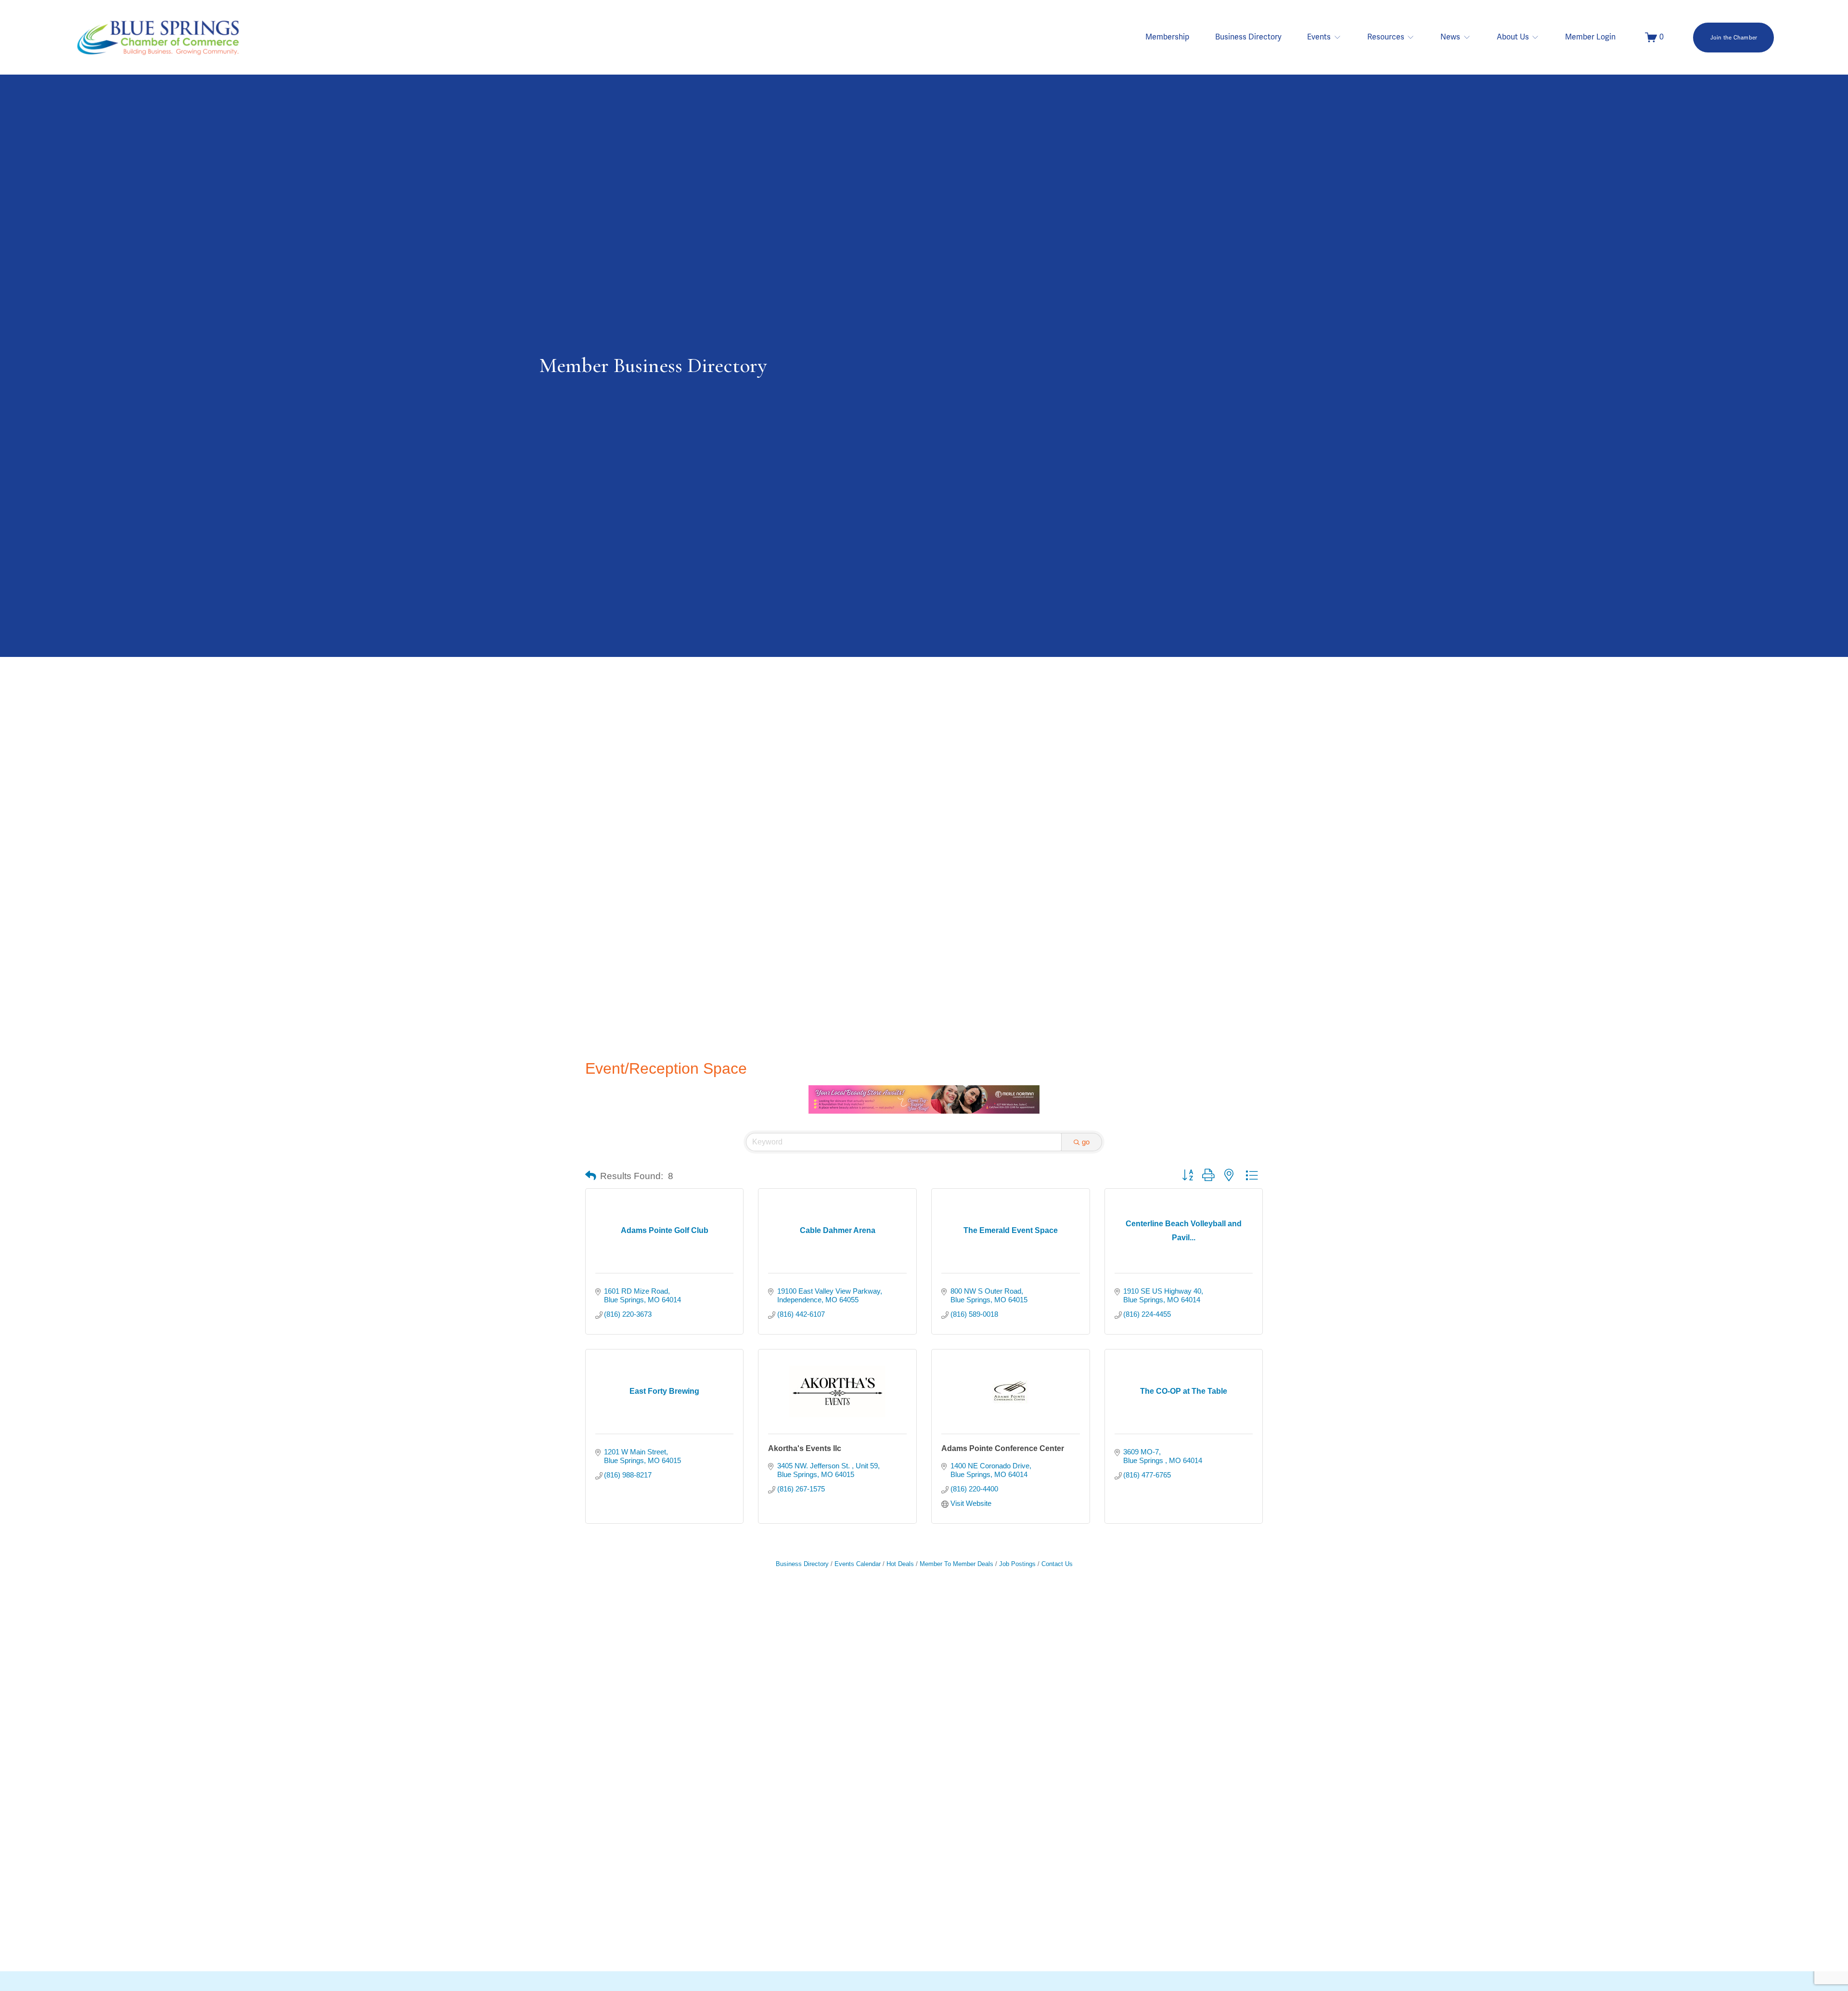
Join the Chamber (1734, 38)
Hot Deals (900, 1564)
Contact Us (1057, 1564)
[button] (591, 1176)
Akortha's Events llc (805, 1448)
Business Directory (1248, 37)
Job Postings (1017, 1564)
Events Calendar (858, 1564)
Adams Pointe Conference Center (1003, 1448)
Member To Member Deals (956, 1564)
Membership (1167, 37)
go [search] (1086, 1142)
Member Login (1590, 37)
